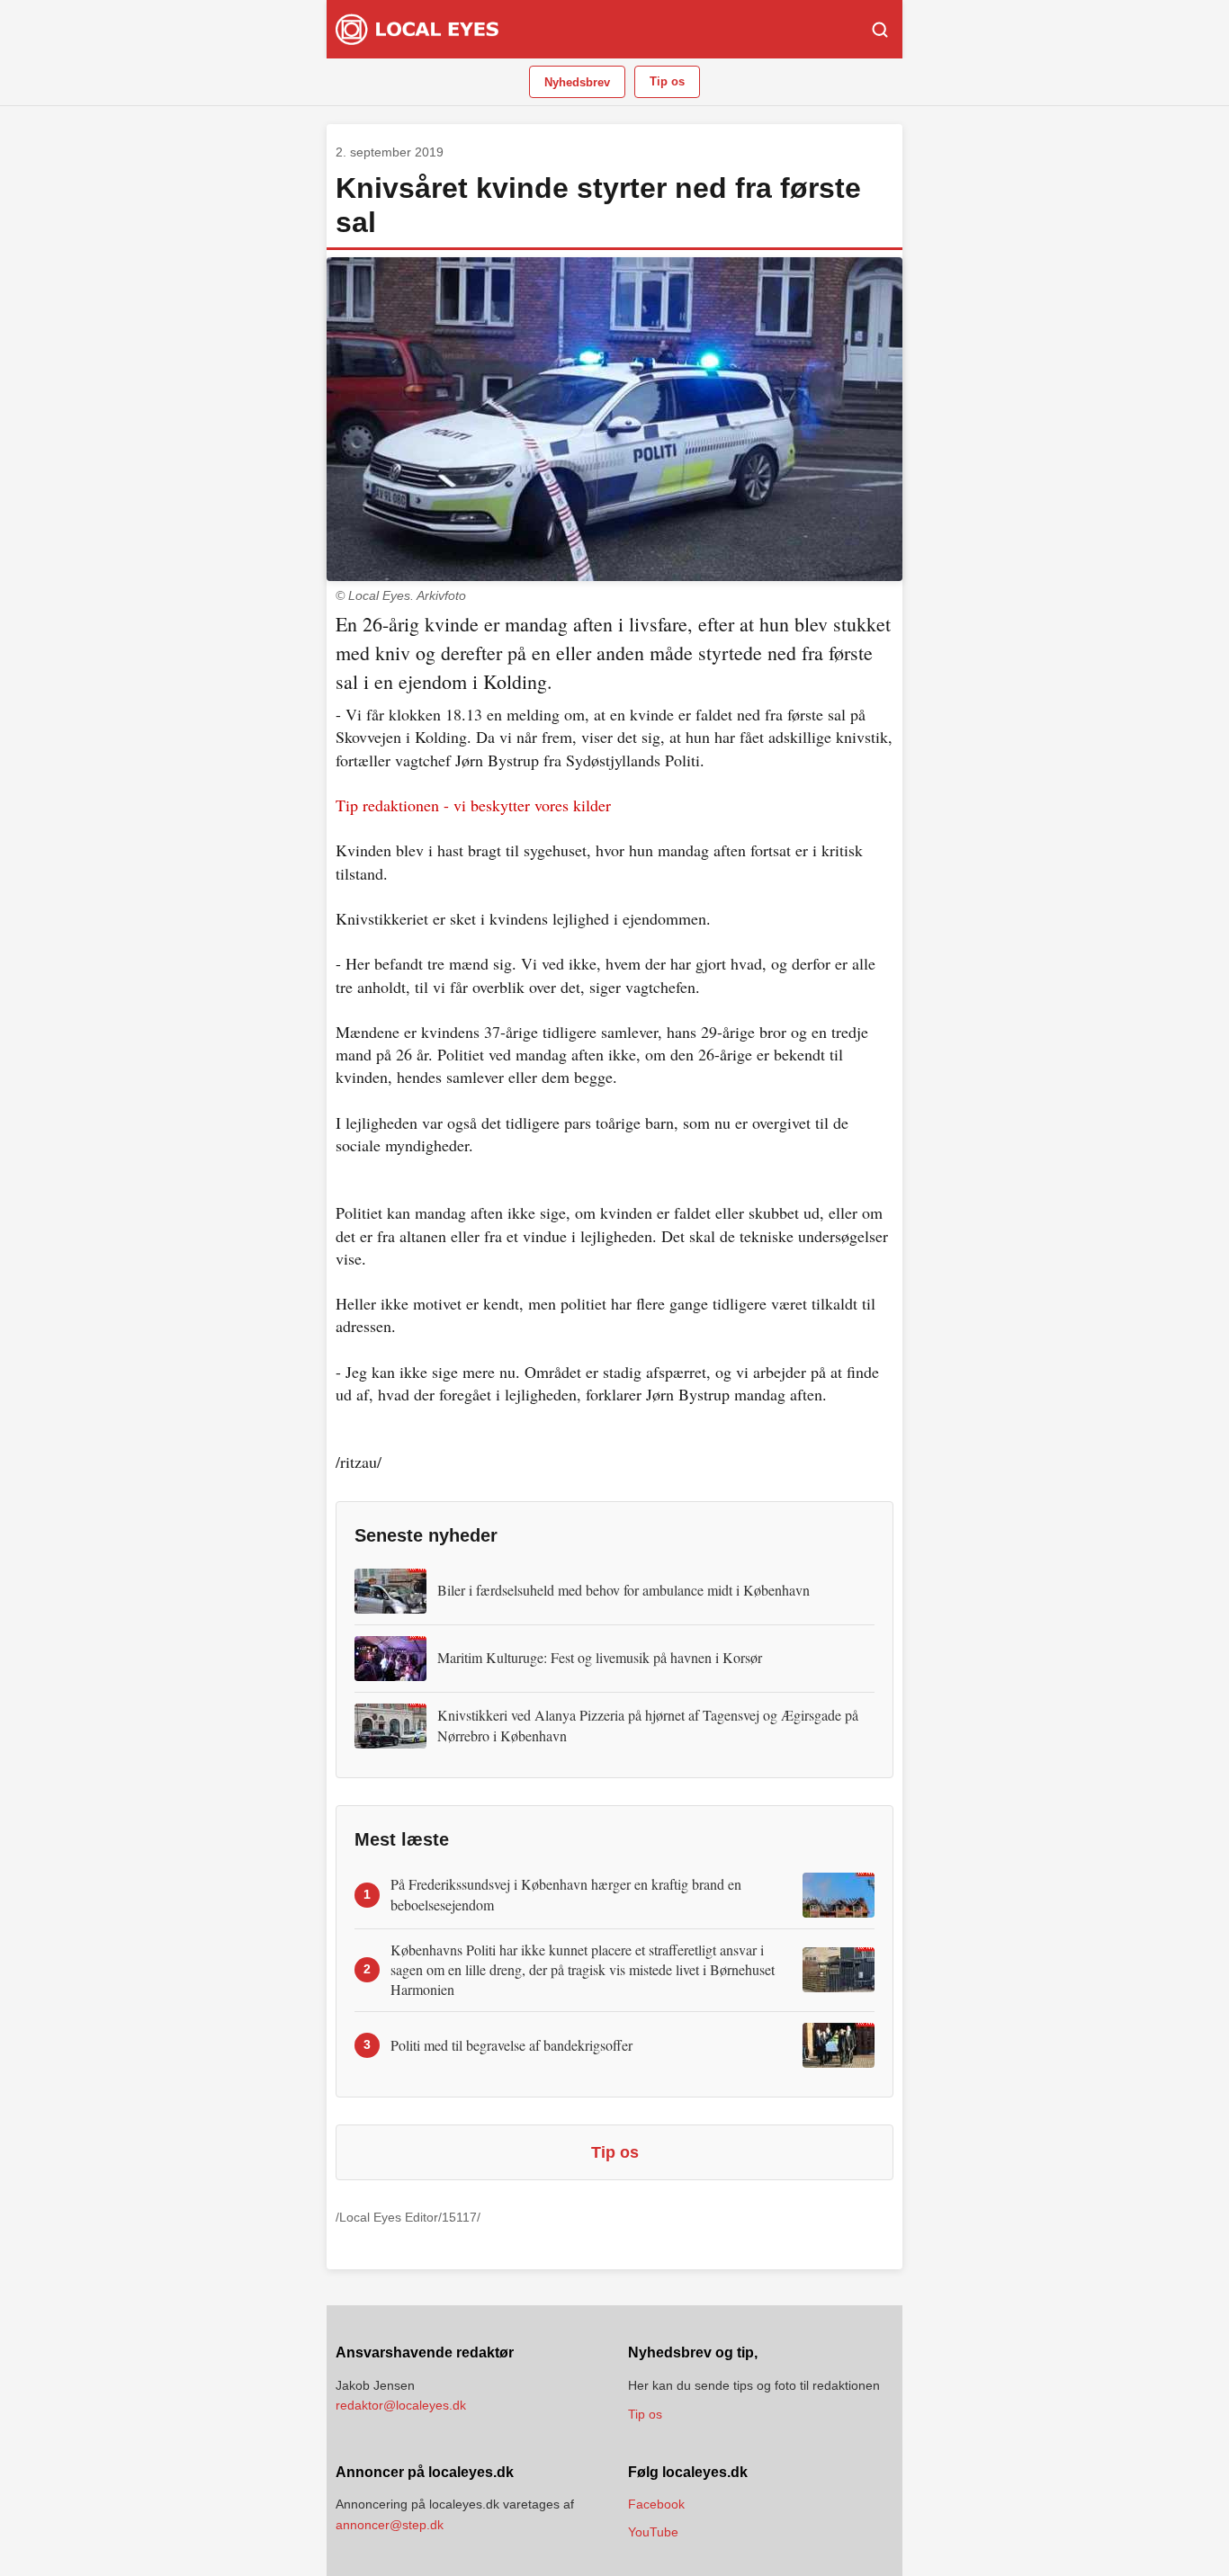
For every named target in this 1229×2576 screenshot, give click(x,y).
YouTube (653, 2532)
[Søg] (880, 30)
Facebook (656, 2504)
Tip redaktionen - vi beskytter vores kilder (473, 805)
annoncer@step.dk (390, 2525)
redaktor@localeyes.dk (401, 2405)
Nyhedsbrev (577, 82)
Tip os (667, 81)
